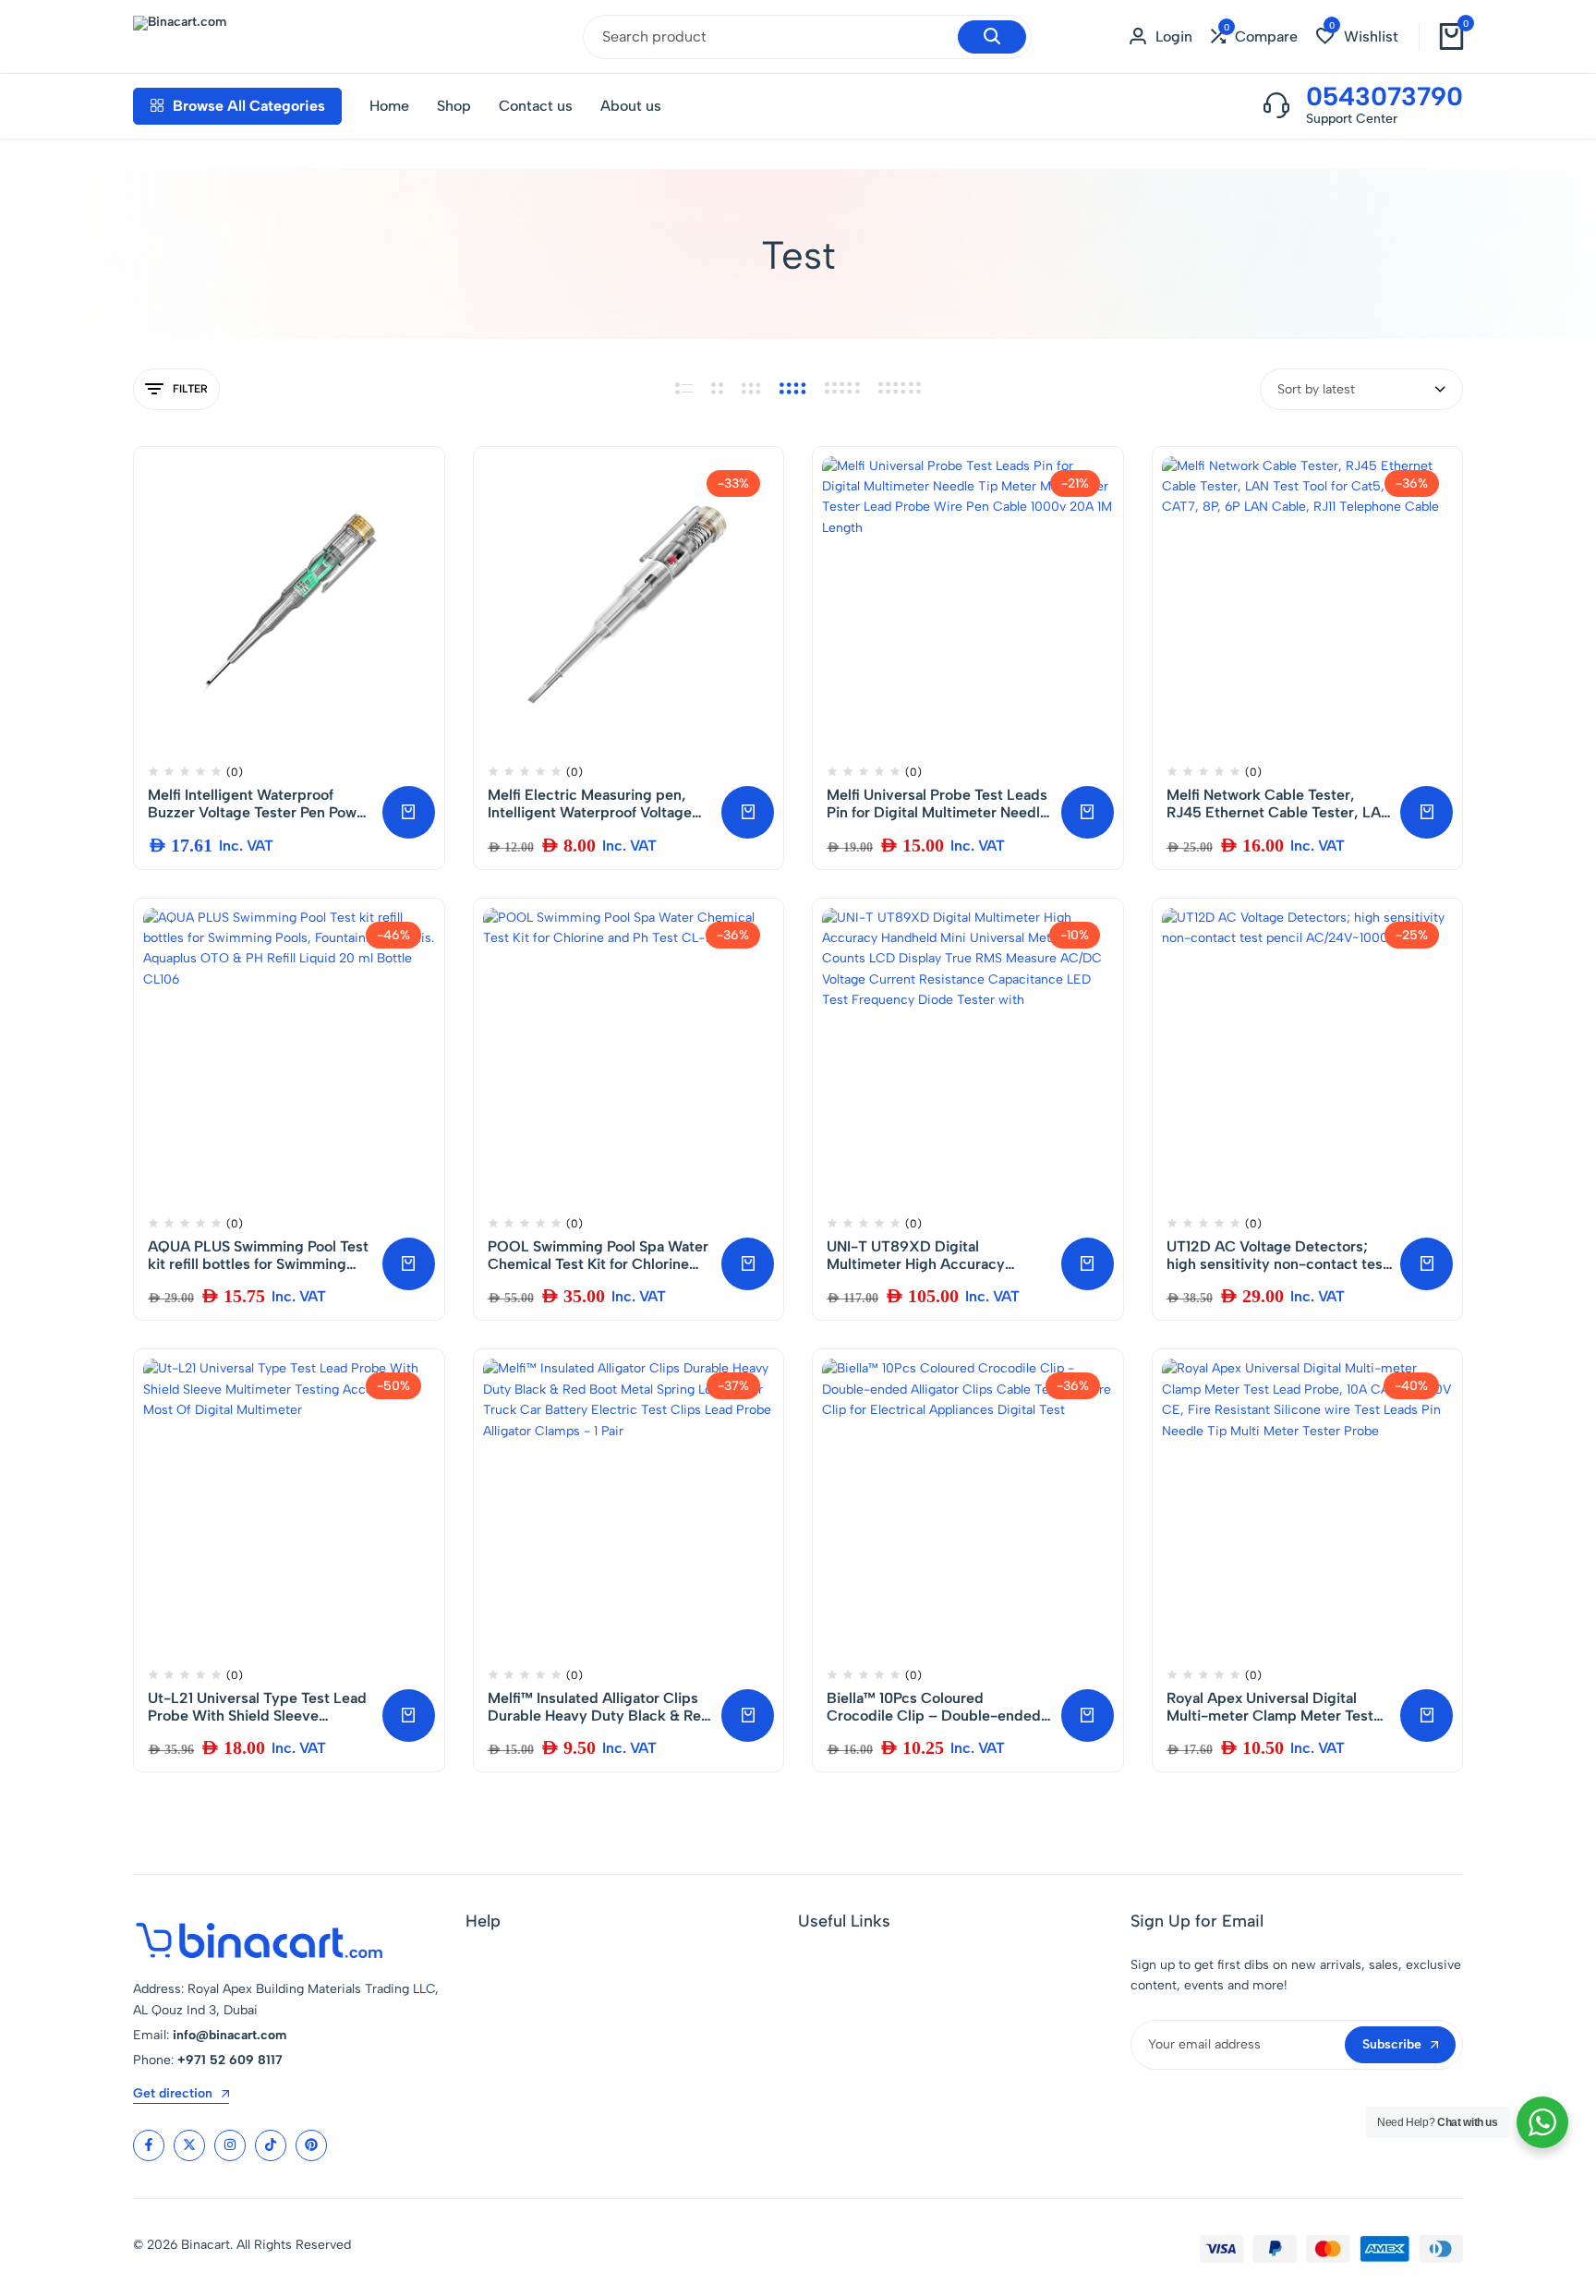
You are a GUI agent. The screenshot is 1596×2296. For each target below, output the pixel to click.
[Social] (149, 2145)
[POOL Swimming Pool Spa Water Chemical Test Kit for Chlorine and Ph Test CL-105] (629, 1054)
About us (631, 106)
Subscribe (1392, 2044)
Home (389, 106)
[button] (1254, 36)
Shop (454, 106)
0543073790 (1384, 96)
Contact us (536, 106)
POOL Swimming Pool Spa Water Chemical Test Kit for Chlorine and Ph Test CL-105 (598, 1255)
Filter (190, 389)
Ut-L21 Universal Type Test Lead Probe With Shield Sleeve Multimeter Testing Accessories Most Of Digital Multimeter (257, 1707)
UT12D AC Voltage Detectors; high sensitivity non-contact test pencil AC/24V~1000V (1277, 1255)
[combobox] (1361, 389)
